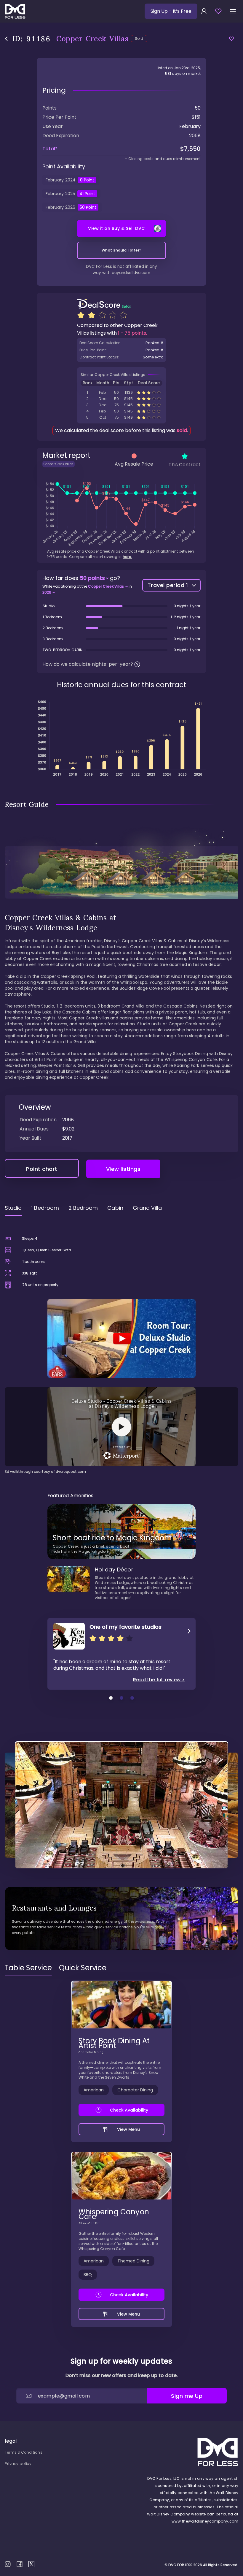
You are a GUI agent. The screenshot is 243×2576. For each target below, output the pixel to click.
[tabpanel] (121, 1348)
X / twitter (31, 2564)
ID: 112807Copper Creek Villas (121, 417)
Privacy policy (18, 2464)
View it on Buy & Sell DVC (116, 228)
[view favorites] (218, 11)
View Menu (129, 2129)
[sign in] (204, 11)
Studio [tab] (13, 1208)
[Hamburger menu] (233, 11)
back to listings (6, 39)
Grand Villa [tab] (147, 1208)
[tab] (28, 1968)
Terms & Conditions (24, 2452)
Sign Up (171, 11)
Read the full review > (159, 1680)
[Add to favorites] (232, 39)
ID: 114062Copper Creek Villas (121, 399)
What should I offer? (122, 250)
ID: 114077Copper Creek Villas (121, 411)
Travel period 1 (168, 585)
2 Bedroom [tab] (83, 1208)
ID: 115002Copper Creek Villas (121, 405)
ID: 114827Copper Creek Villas (121, 392)
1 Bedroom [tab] (45, 1208)
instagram (8, 2564)
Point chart (42, 1169)
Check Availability (129, 2110)
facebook (20, 2564)
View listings (123, 1169)
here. (127, 557)
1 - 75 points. (132, 333)
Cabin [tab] (115, 1208)
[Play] (121, 1338)
